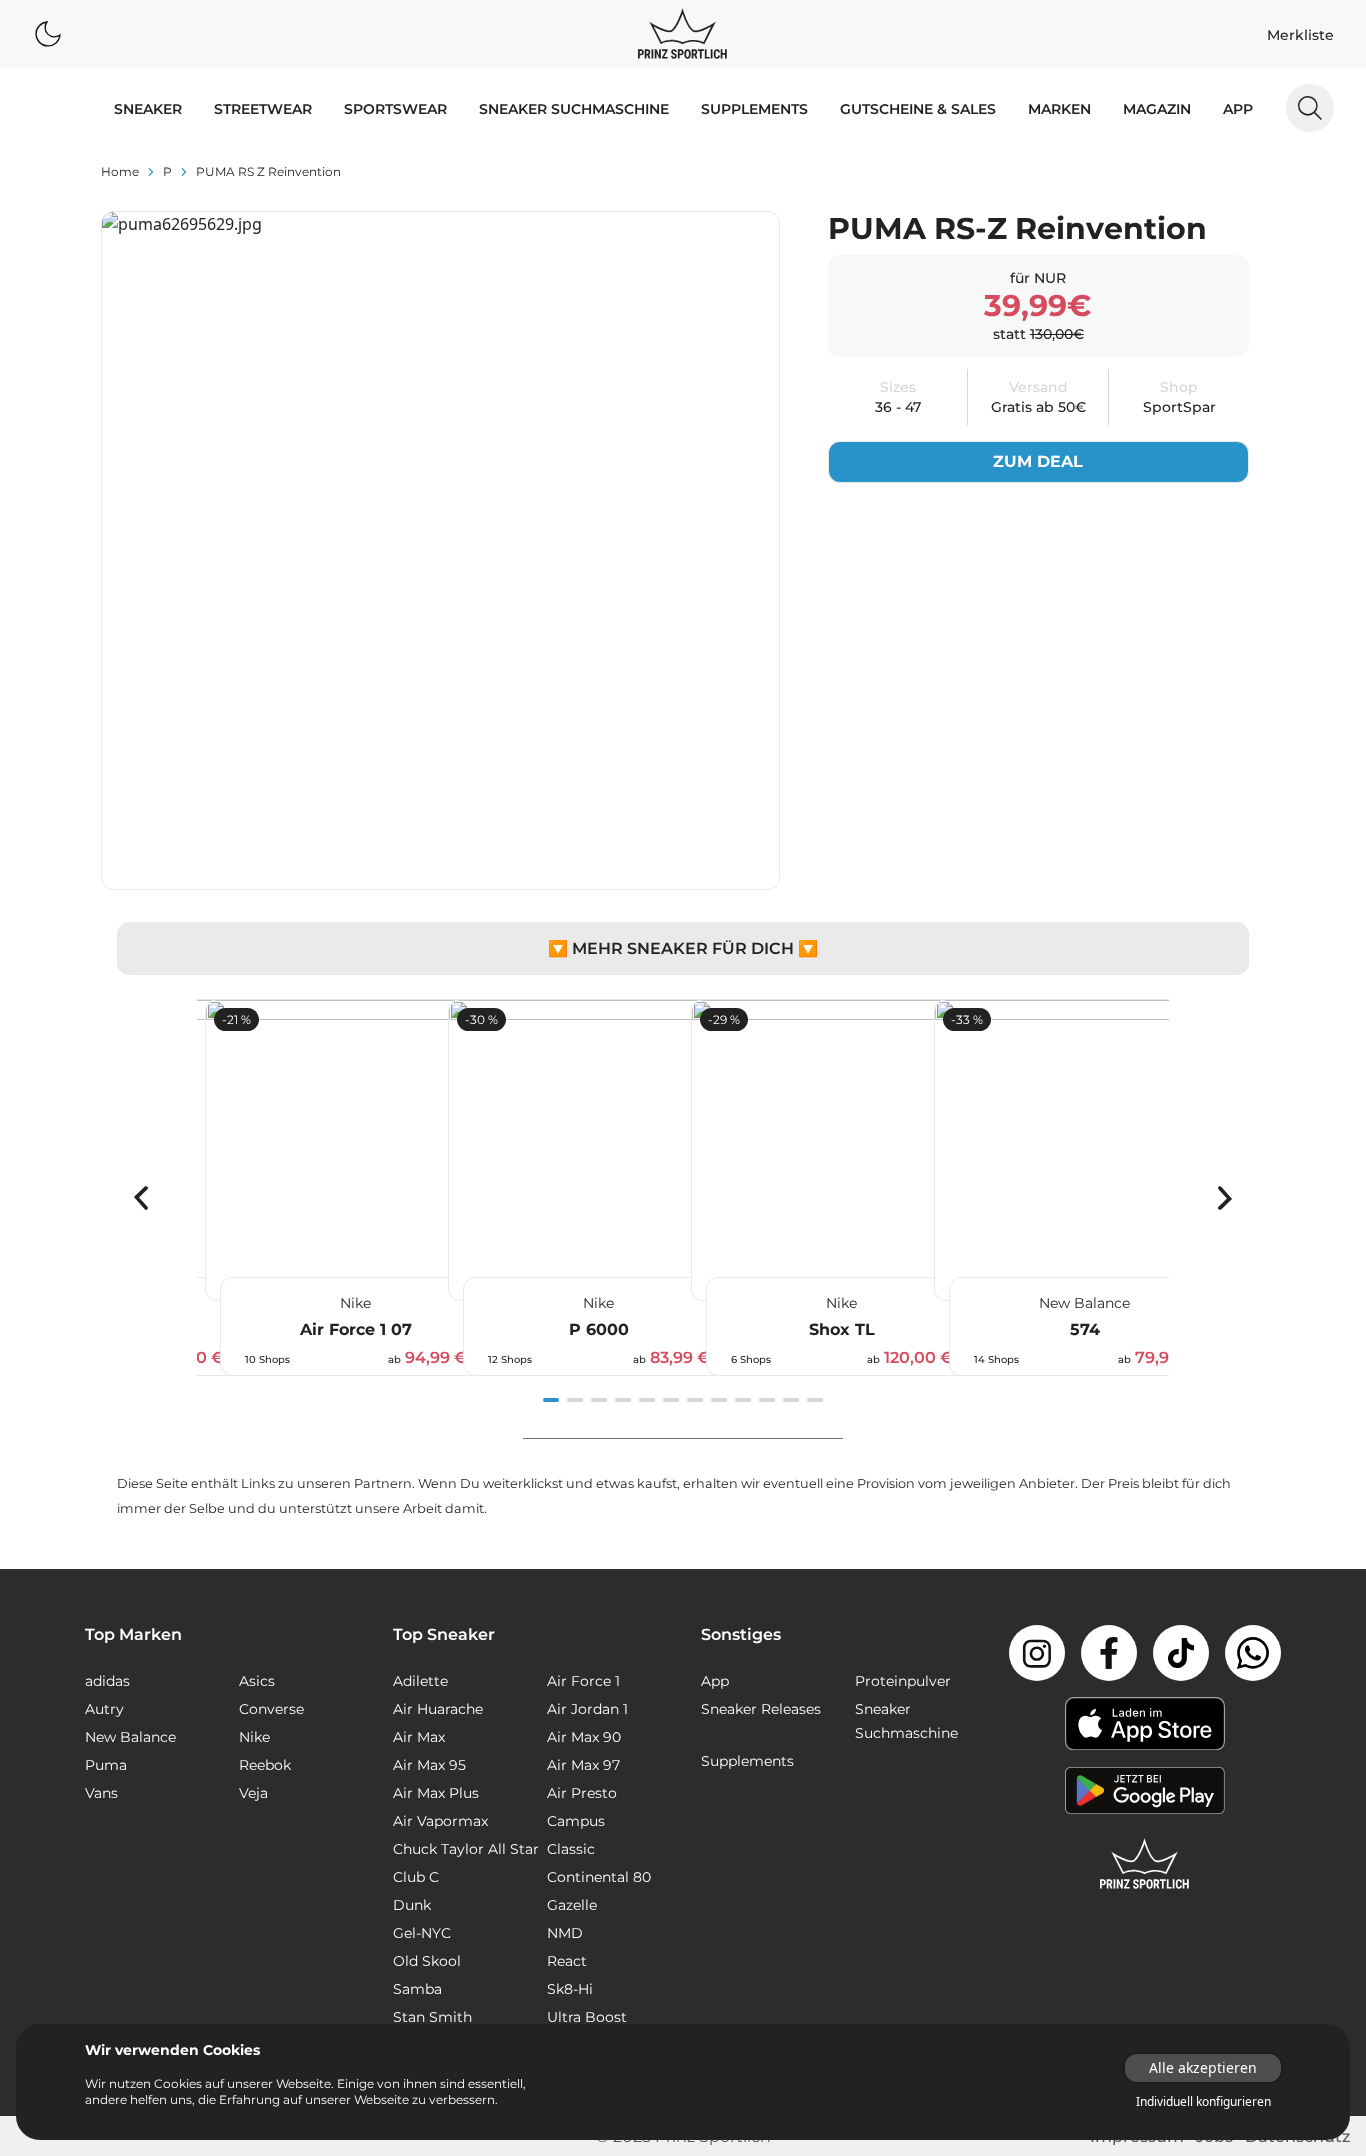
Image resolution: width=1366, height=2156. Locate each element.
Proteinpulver (903, 1681)
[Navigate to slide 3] (599, 1400)
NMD (565, 1933)
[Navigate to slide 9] (743, 1400)
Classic (571, 1849)
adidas (107, 1681)
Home (120, 171)
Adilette (420, 1681)
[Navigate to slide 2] (575, 1400)
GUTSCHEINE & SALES (918, 109)
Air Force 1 (583, 1681)
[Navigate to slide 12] (815, 1400)
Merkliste (1300, 35)
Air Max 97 (583, 1765)
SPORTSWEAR (395, 109)
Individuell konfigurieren (1203, 2102)
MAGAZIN (1157, 109)
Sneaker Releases (761, 1709)
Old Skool (427, 1961)
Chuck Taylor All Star (466, 1849)
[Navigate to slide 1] (551, 1400)
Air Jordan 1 (587, 1709)
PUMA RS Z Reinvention (268, 171)
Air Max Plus (436, 1793)
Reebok (265, 1765)
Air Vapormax (440, 1821)
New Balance (130, 1737)
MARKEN (1059, 109)
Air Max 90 (584, 1737)
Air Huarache (438, 1709)
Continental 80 (599, 1877)
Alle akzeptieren (1203, 2067)
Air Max (419, 1737)
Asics (257, 1681)
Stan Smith (432, 2017)
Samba (417, 1989)
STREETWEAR (263, 109)
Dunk (412, 1905)
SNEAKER (148, 109)
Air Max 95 (429, 1765)
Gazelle (572, 1905)
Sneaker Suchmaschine (574, 109)
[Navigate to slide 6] (671, 1400)
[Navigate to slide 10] (767, 1400)
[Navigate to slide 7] (695, 1400)
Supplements (754, 109)
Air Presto (582, 1793)
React (567, 1961)
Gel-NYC (422, 1933)
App (1238, 109)
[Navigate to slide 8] (719, 1400)
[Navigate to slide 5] (647, 1400)
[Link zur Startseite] (1145, 1864)
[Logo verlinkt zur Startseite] (682, 34)
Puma (106, 1765)
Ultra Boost (587, 2017)
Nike (254, 1737)
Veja (253, 1793)
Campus (576, 1821)
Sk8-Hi (570, 1989)
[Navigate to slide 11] (791, 1400)
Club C (416, 1877)
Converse (271, 1709)
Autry (104, 1709)
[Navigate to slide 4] (623, 1400)
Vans (101, 1793)
